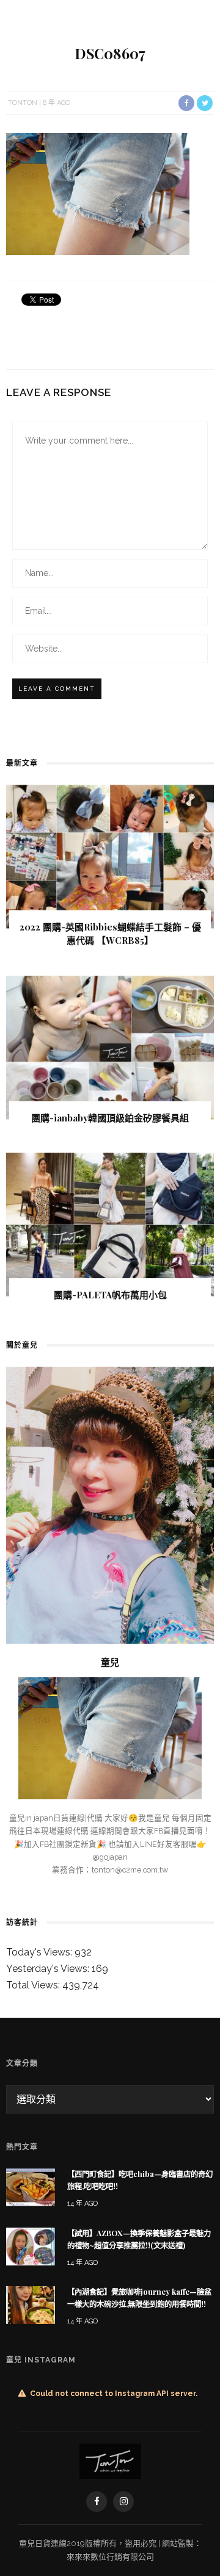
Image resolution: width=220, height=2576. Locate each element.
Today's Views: (40, 1952)
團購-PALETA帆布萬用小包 (110, 1295)
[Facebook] (97, 2502)
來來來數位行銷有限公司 (110, 2557)
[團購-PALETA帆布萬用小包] (110, 1224)
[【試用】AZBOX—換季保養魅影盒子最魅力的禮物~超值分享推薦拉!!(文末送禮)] (31, 2246)
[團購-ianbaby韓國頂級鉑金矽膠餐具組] (110, 1047)
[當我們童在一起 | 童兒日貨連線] (110, 2460)
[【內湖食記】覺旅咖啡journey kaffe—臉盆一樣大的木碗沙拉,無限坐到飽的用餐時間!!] (31, 2304)
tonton (23, 103)
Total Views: (34, 1985)
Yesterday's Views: (49, 1969)
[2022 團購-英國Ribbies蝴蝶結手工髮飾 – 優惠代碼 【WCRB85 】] (110, 856)
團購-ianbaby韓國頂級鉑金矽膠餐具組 (110, 1118)
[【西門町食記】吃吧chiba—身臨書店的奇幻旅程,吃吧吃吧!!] (31, 2186)
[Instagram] (123, 2502)
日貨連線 (51, 2543)
